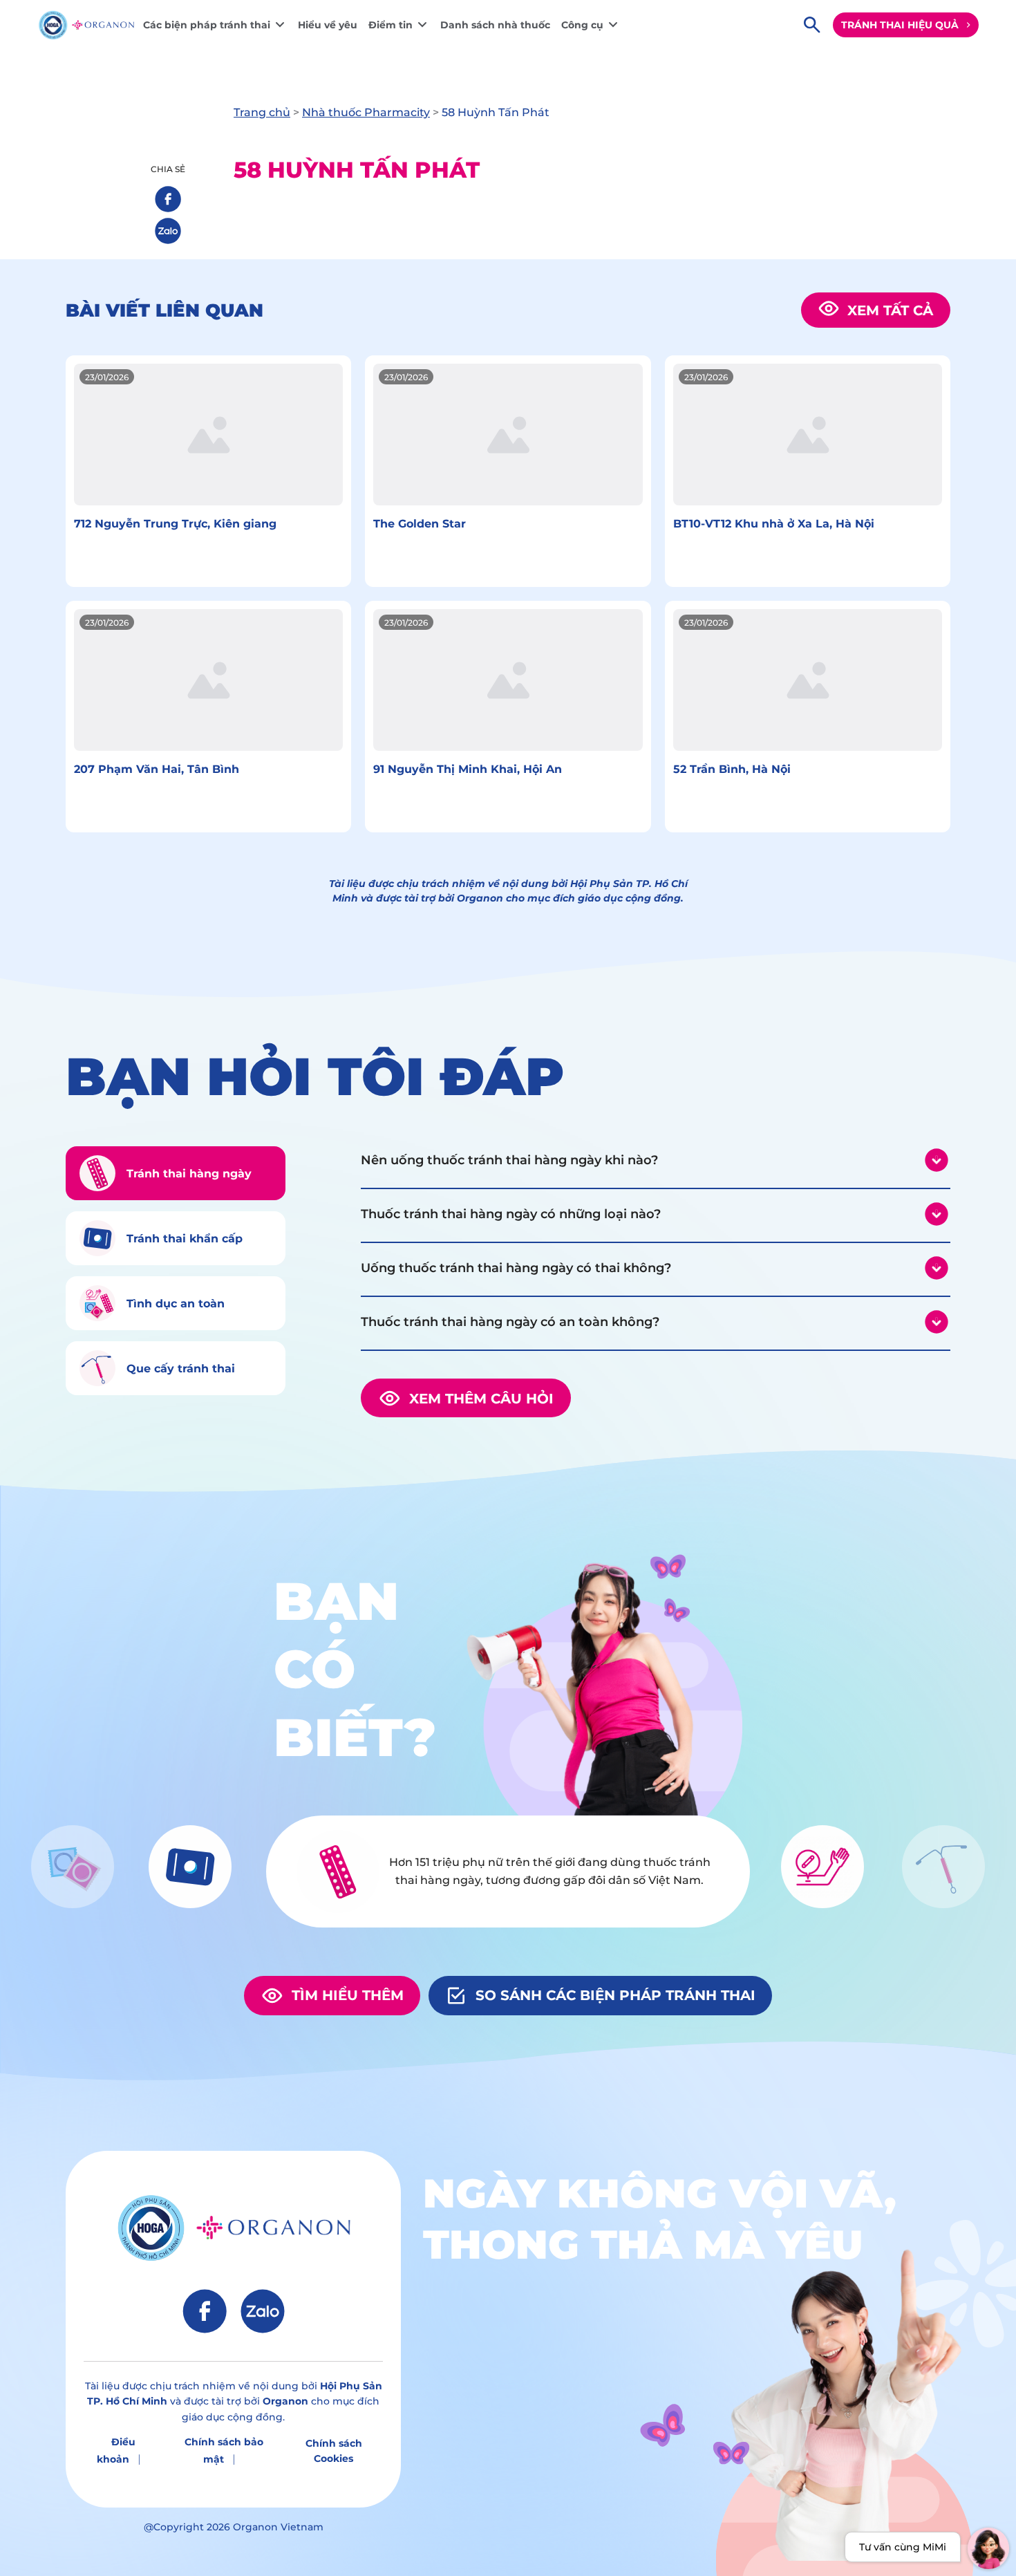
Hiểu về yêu (328, 25)
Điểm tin (391, 25)
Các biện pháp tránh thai (207, 25)
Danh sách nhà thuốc (495, 25)
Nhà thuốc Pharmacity (366, 112)
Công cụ (582, 25)
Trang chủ (262, 112)
